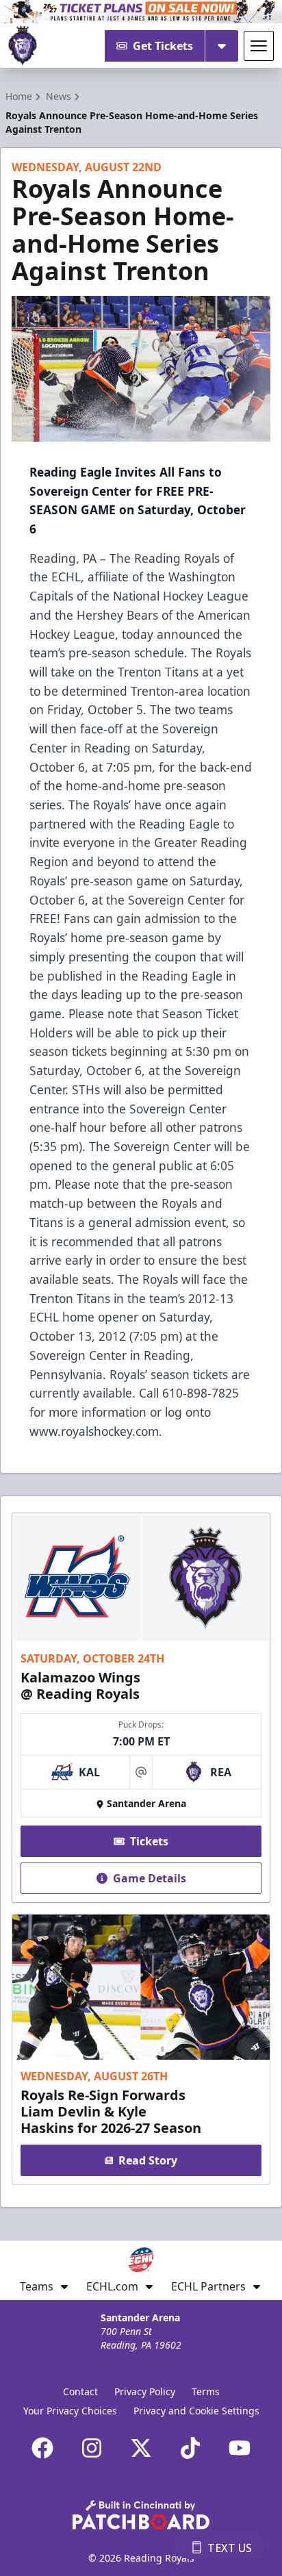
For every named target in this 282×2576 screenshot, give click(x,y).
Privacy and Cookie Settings (196, 2411)
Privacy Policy (145, 2391)
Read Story (148, 2160)
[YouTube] (240, 2448)
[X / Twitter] (141, 2448)
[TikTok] (190, 2448)
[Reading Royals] (23, 46)
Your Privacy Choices (70, 2411)
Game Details (150, 1878)
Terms (206, 2391)
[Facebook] (42, 2448)
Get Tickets (163, 46)
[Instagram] (92, 2448)
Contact (80, 2391)
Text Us (230, 2548)
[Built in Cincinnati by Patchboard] (141, 2515)
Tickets (149, 1841)
